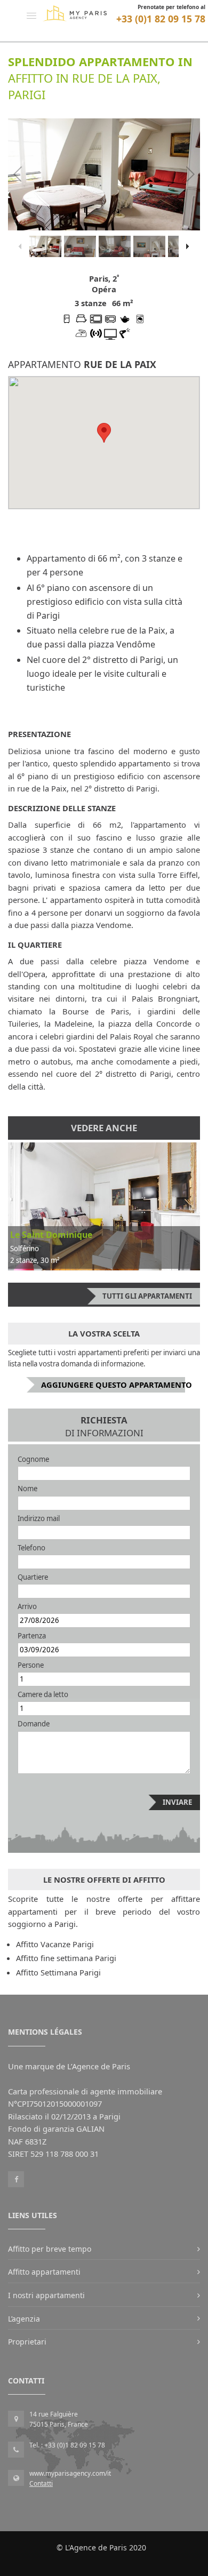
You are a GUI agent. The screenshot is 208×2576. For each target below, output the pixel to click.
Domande (34, 1724)
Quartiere (33, 1577)
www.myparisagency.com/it (70, 2473)
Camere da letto (43, 1694)
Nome (27, 1489)
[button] (31, 15)
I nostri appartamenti (46, 2295)
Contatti (41, 2483)
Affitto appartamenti (44, 2272)
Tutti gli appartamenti (147, 1296)
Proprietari (27, 2342)
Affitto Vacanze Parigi (55, 1944)
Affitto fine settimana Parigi (66, 1958)
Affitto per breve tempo (50, 2249)
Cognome (33, 1459)
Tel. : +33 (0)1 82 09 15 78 (67, 2445)
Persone (31, 1665)
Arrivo (27, 1606)
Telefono (31, 1548)
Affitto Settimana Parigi (58, 1972)
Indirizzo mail (39, 1518)
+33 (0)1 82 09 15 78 (161, 19)
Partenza (32, 1636)
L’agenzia (24, 2319)
